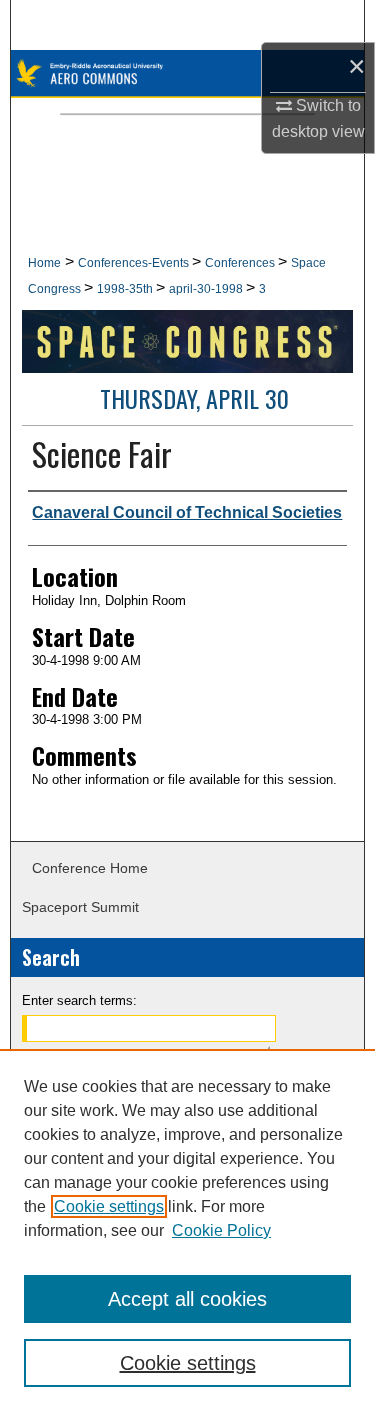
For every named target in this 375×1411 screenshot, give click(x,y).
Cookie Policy (221, 1230)
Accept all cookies (187, 1299)
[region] (187, 1230)
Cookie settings (109, 1206)
